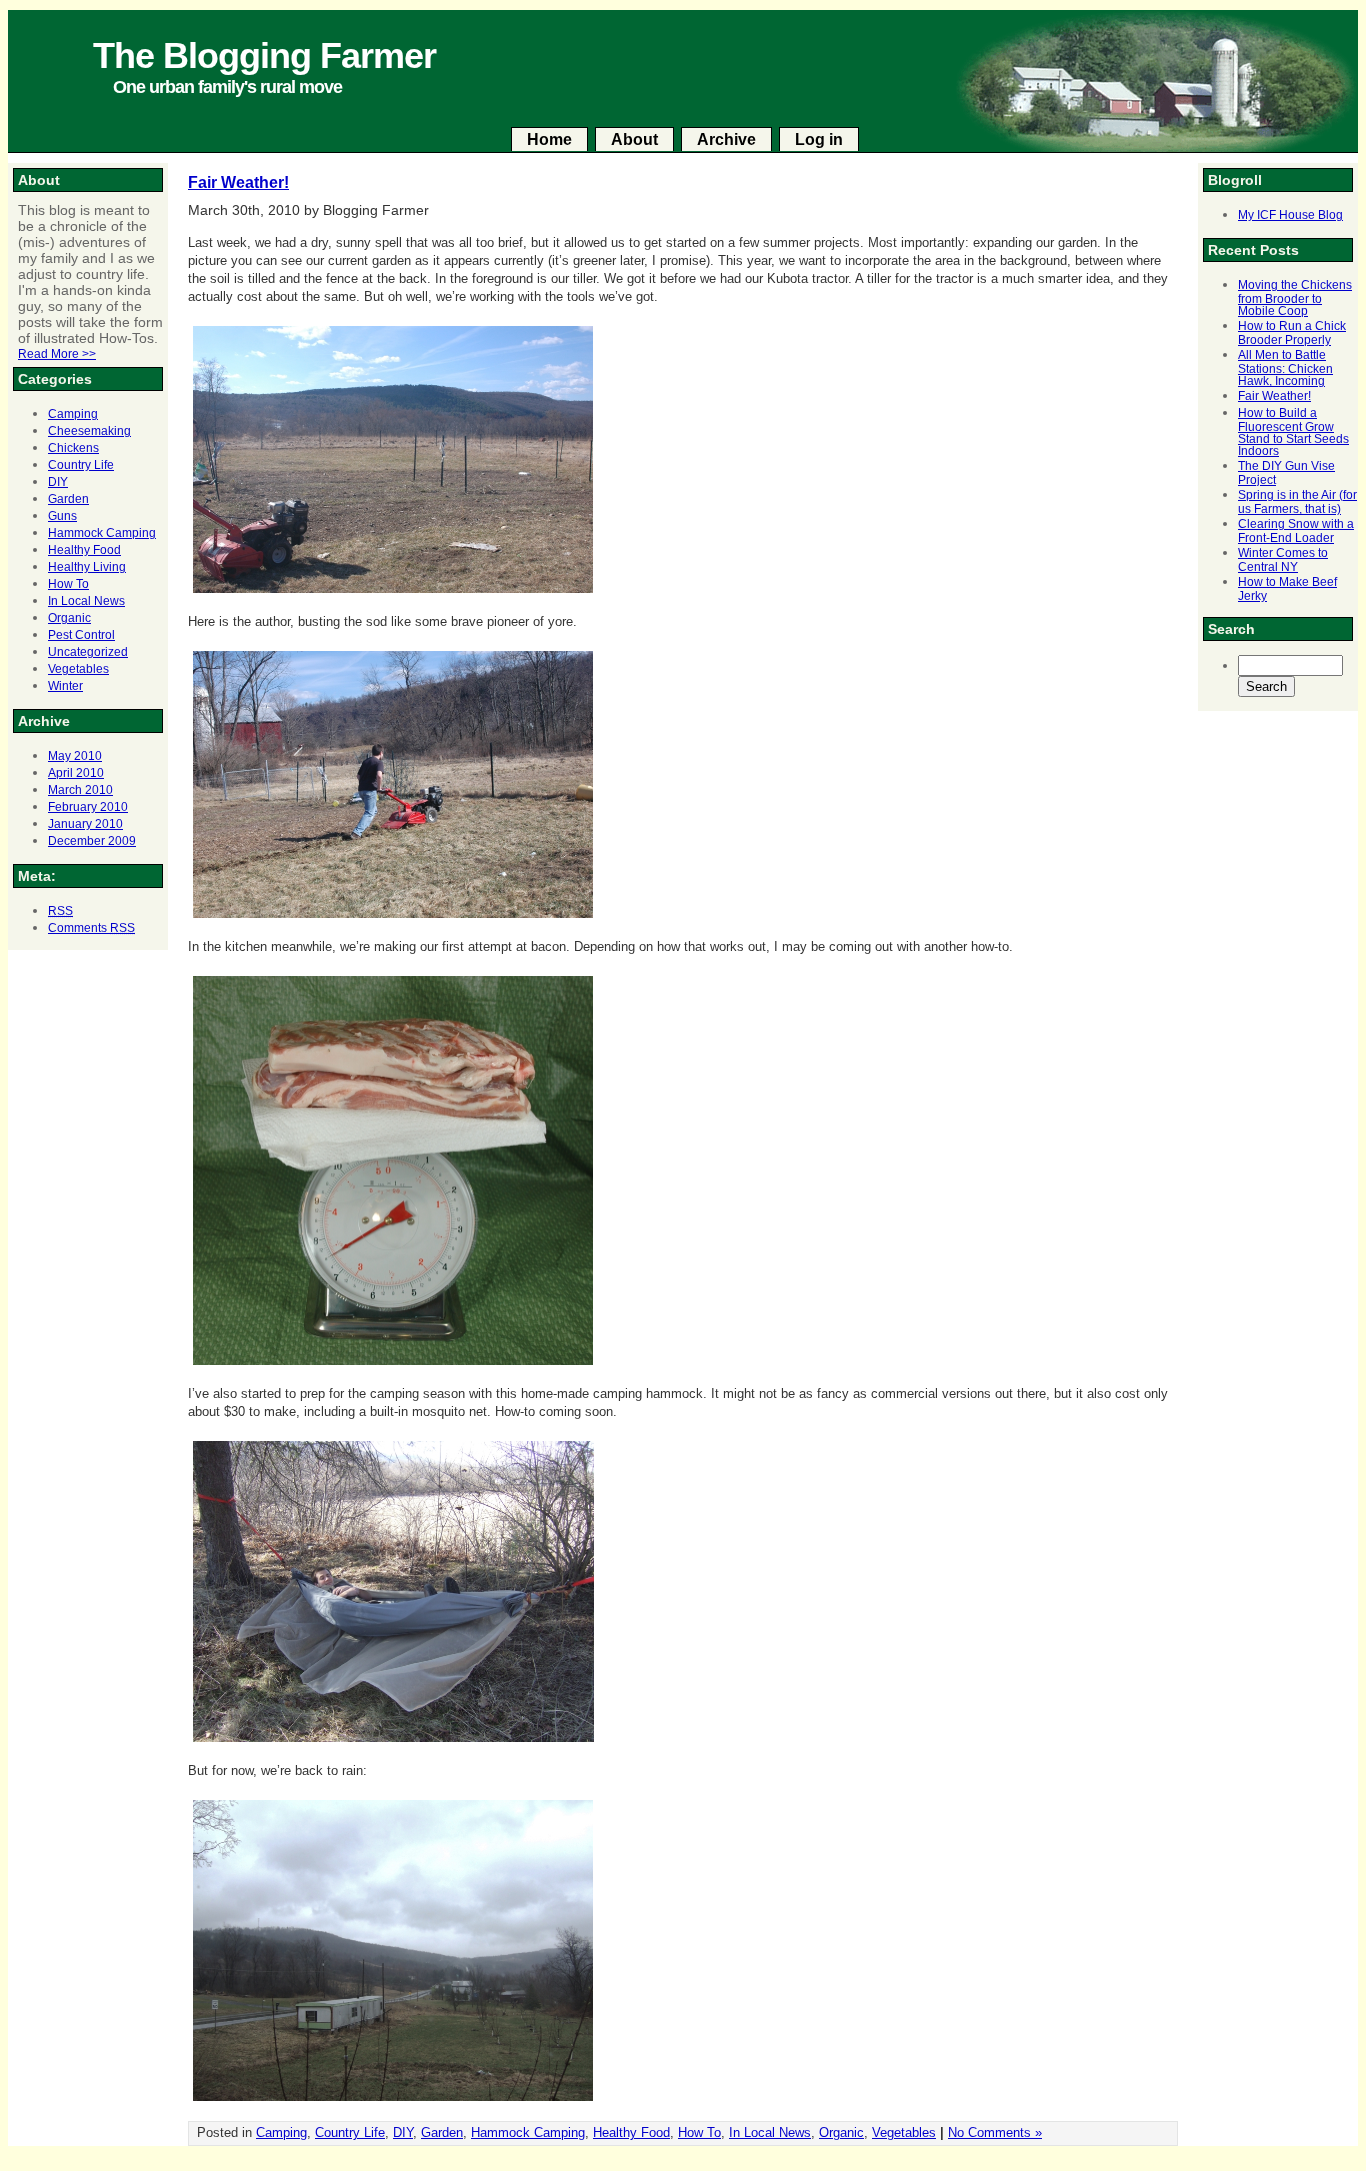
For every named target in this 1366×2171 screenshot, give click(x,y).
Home (549, 139)
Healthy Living (87, 567)
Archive (726, 139)
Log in (819, 139)
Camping (73, 414)
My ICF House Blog (1290, 215)
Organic (69, 618)
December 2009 (92, 841)
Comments (91, 928)
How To (68, 584)
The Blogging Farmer (264, 55)
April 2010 (76, 773)
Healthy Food (84, 550)
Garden (68, 499)
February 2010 (88, 807)
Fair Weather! (1274, 396)
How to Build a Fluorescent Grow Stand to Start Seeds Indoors (1293, 432)
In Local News (86, 601)
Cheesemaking (89, 431)
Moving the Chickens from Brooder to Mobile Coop (1295, 298)
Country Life (81, 465)
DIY (58, 482)
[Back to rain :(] (393, 2101)
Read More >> (57, 354)
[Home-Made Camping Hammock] (393, 1742)
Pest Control (81, 635)
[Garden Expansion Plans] (393, 593)
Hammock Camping (102, 533)
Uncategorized (88, 652)
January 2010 (85, 824)
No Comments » (995, 2132)
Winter (65, 686)
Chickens (73, 448)
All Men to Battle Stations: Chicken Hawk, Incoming (1285, 368)
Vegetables (78, 669)
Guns (62, 516)
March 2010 (80, 790)
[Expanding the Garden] (393, 918)
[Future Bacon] (393, 1365)
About (634, 139)
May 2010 (75, 756)
